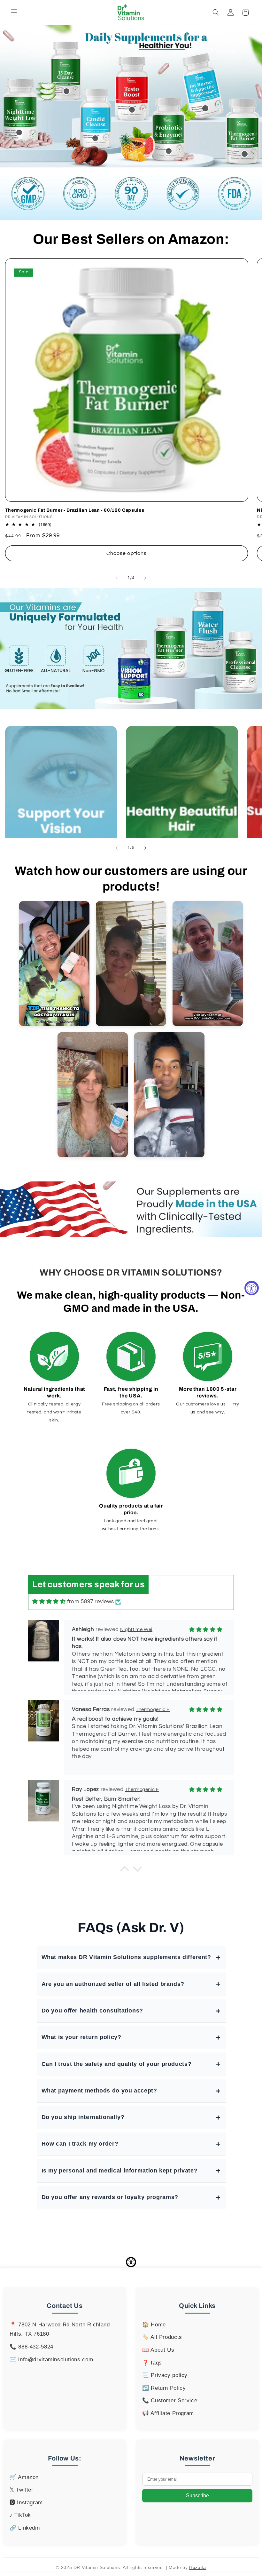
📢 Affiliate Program (168, 2413)
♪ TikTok (20, 2515)
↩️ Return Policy (164, 2388)
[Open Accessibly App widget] (131, 2262)
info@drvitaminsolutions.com (56, 2360)
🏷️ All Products (162, 2337)
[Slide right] (145, 578)
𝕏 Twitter (22, 2490)
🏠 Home (154, 2325)
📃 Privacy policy (165, 2375)
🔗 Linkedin (25, 2528)
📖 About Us (158, 2350)
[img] (49, 1602)
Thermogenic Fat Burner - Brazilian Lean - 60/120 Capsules (75, 510)
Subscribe (197, 2496)
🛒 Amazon (24, 2477)
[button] (14, 12)
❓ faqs (152, 2363)
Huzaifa (197, 2567)
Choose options (127, 553)
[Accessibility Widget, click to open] (252, 1288)
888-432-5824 (36, 2347)
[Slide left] (117, 578)
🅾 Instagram (26, 2503)
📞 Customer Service (170, 2400)
